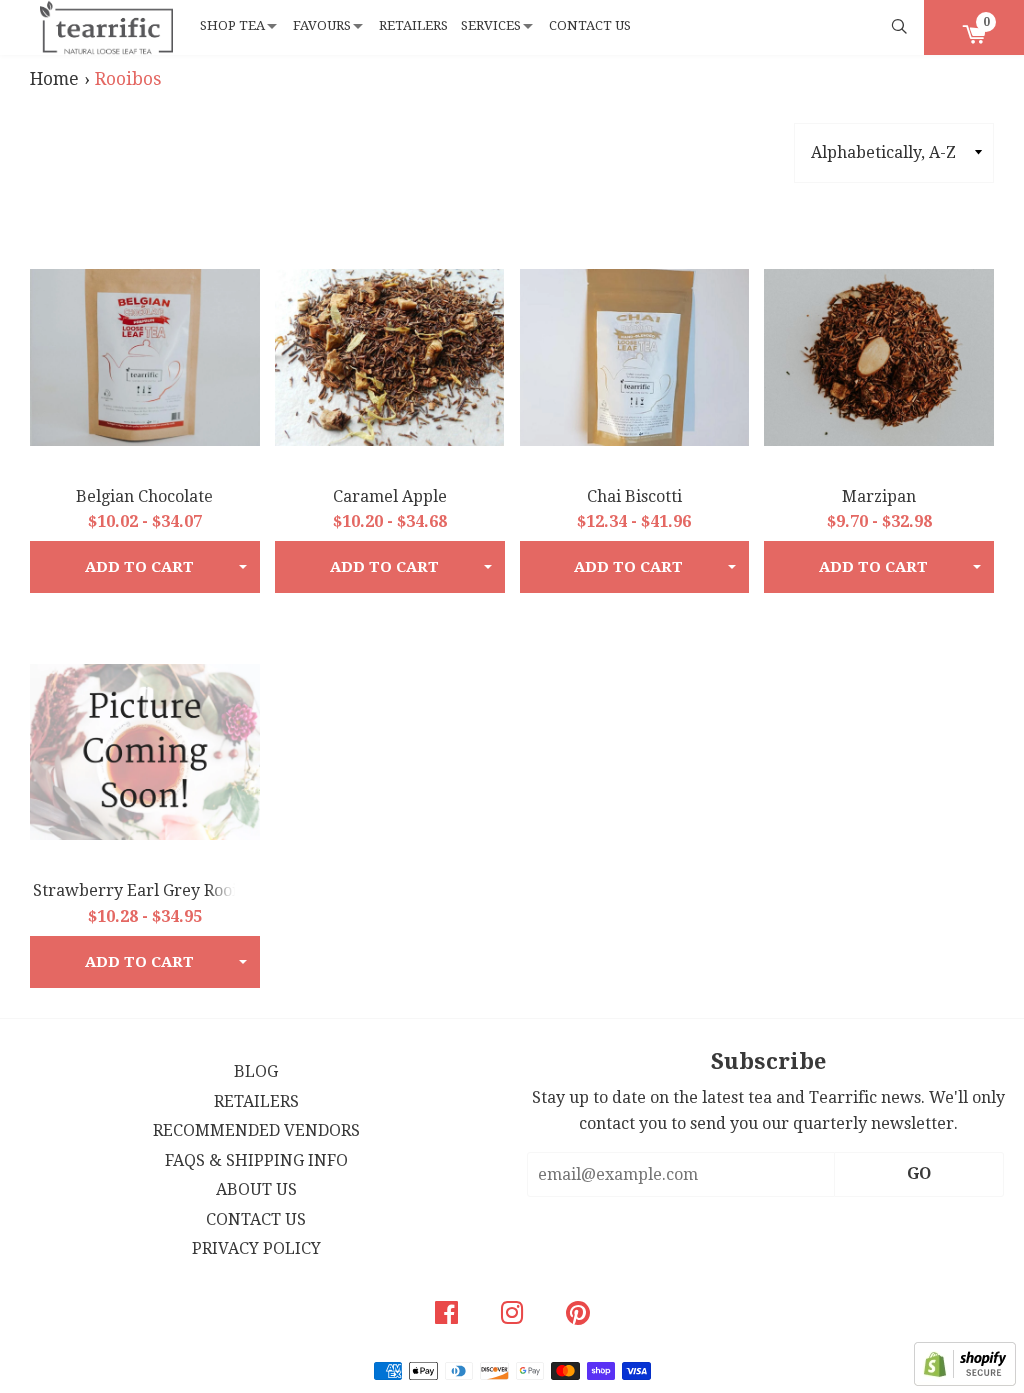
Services (491, 25)
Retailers (413, 25)
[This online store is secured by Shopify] (965, 1380)
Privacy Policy (256, 1248)
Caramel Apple (390, 496)
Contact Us (590, 25)
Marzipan (879, 496)
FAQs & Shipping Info (256, 1160)
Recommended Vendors (256, 1130)
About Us (256, 1189)
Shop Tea (232, 25)
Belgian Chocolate (144, 496)
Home (54, 79)
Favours (322, 25)
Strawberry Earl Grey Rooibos (148, 890)
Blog (256, 1071)
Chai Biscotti (634, 496)
